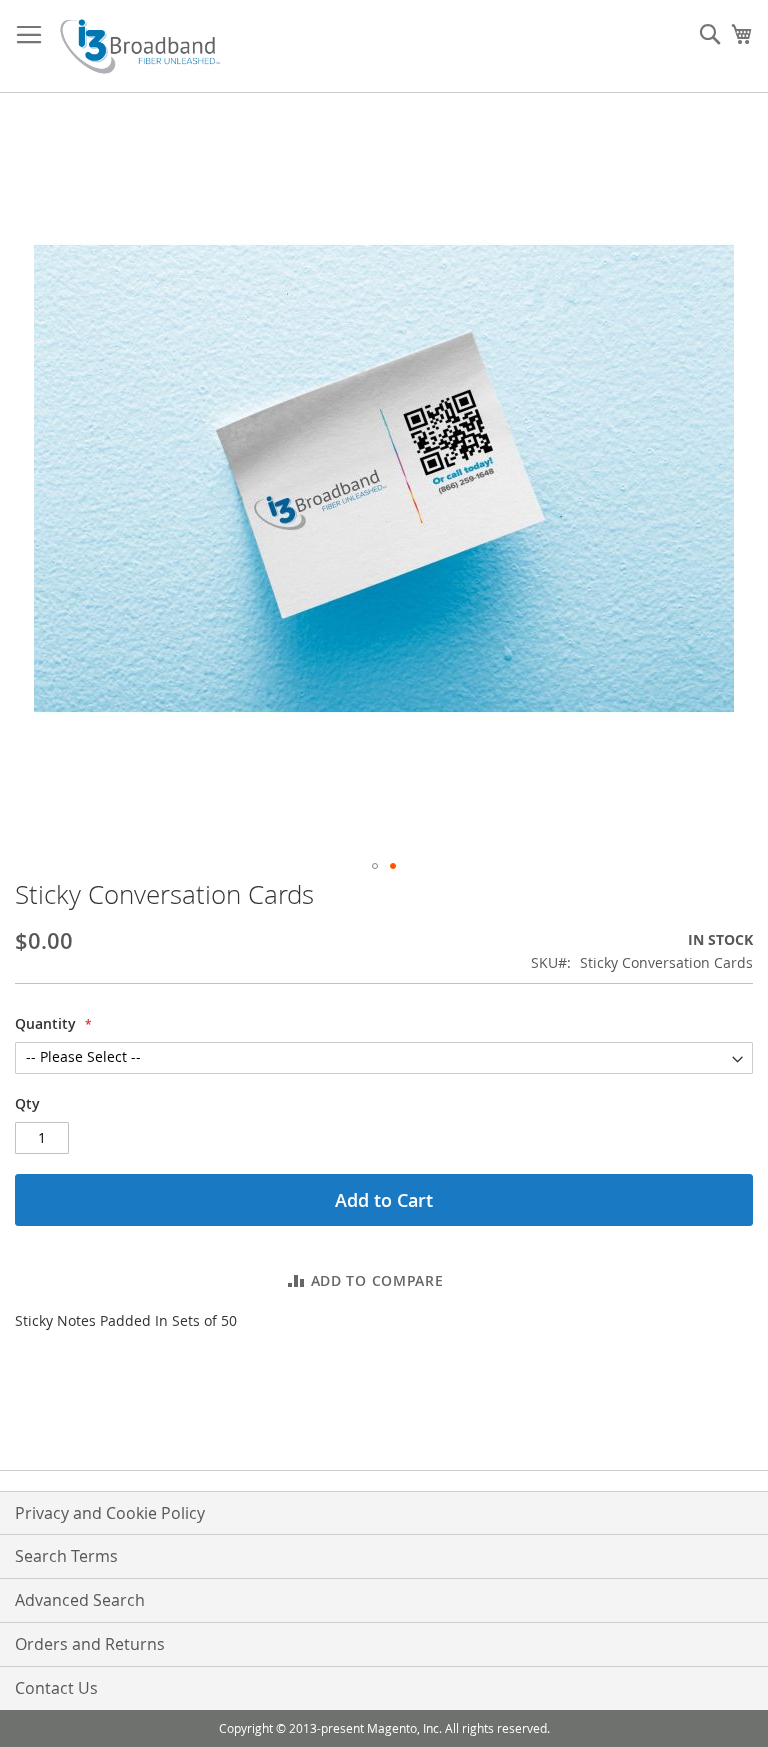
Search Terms (66, 1556)
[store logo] (140, 46)
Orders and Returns (90, 1644)
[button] (375, 866)
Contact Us (56, 1688)
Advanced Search (80, 1600)
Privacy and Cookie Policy (110, 1513)
